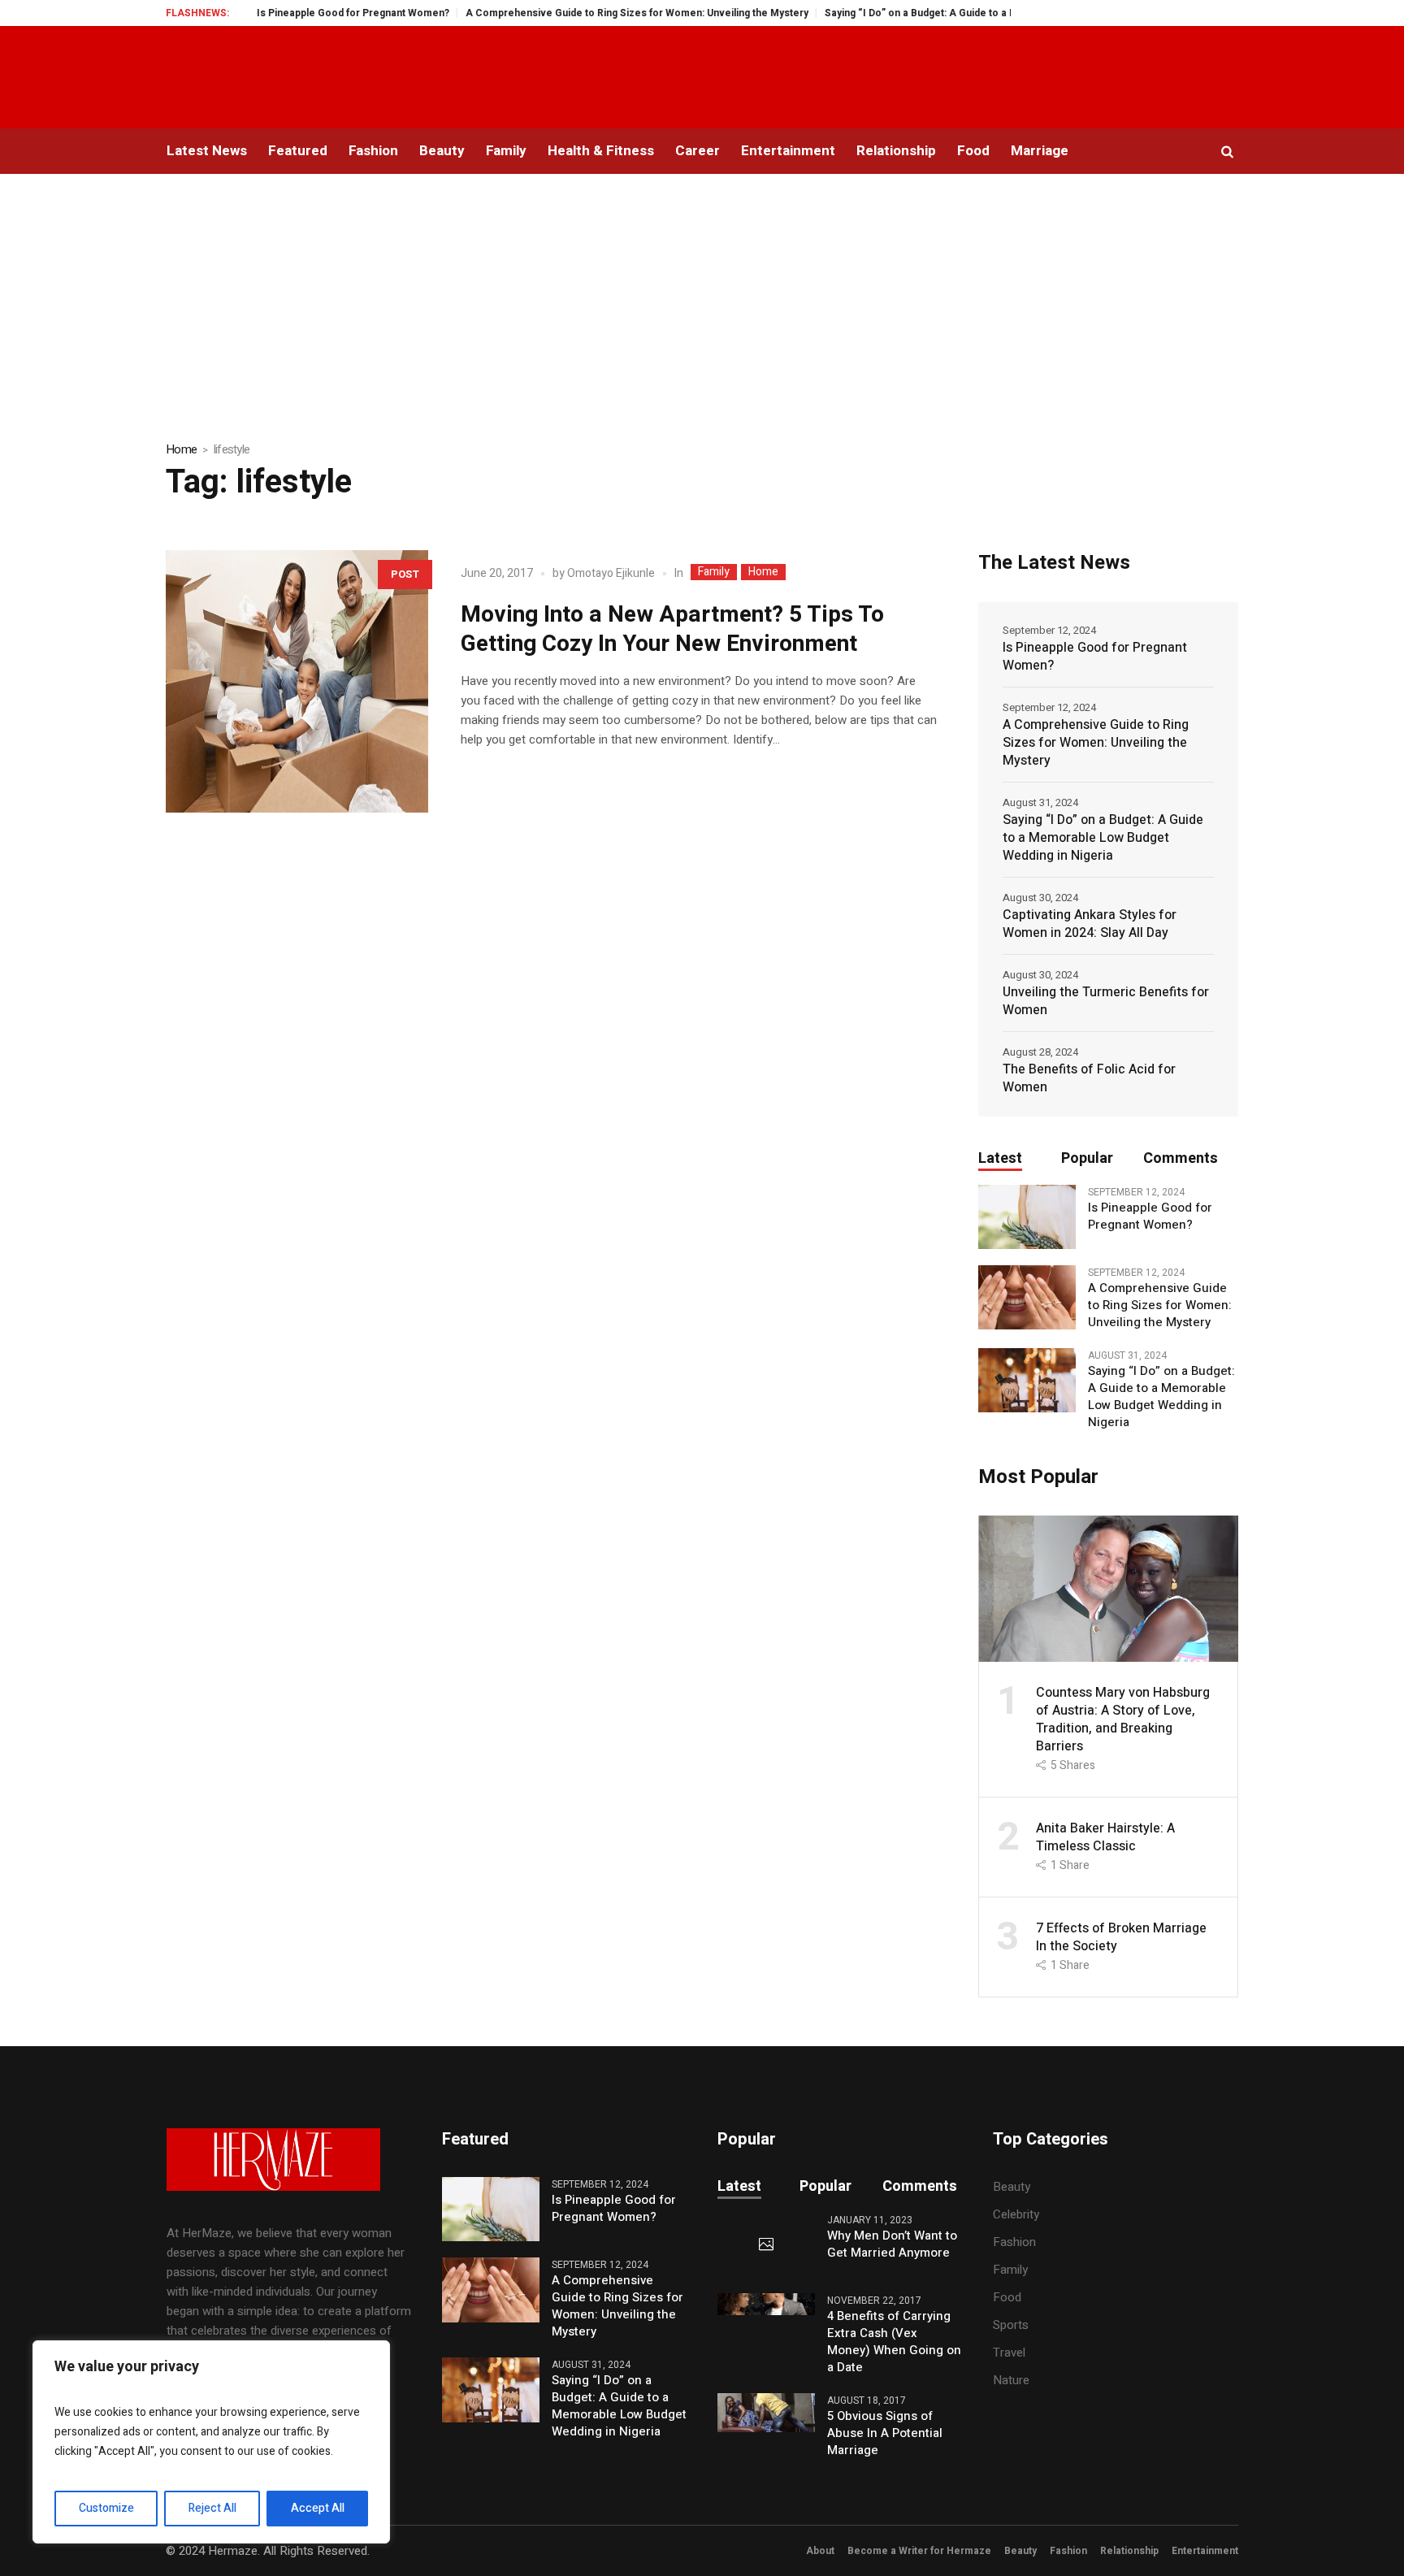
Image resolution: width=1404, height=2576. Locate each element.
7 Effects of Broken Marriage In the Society (1121, 1937)
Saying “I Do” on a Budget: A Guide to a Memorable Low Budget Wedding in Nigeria (965, 13)
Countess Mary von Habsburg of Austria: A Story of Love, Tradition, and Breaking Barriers (1123, 1720)
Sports (1011, 2325)
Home (181, 449)
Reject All (212, 2508)
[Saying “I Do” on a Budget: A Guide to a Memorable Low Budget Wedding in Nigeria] (1027, 1380)
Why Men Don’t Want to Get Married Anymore (892, 2244)
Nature (1011, 2380)
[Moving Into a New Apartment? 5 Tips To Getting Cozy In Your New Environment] (297, 681)
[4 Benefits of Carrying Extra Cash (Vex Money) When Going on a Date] (766, 2304)
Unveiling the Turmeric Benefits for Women (1106, 1001)
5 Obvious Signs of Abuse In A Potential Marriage (885, 2433)
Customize (106, 2508)
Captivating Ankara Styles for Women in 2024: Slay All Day (1090, 924)
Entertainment (1205, 2551)
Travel (1009, 2353)
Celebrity (1016, 2214)
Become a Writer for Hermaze (919, 2551)
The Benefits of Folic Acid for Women (1089, 1078)
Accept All (318, 2508)
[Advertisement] (702, 296)
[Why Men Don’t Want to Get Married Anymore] (766, 2245)
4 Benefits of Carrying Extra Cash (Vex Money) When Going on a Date (894, 2342)
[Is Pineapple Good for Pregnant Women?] (1027, 1216)
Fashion (1014, 2242)
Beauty (1012, 2187)
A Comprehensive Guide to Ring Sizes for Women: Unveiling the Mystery (583, 13)
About (820, 2551)
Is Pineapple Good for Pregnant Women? (299, 13)
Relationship (1129, 2551)
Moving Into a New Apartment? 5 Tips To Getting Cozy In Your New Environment (672, 629)
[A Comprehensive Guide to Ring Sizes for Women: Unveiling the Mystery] (1027, 1297)
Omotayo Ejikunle (611, 573)
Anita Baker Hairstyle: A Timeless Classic (1105, 1837)
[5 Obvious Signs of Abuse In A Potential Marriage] (766, 2412)
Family (714, 572)
